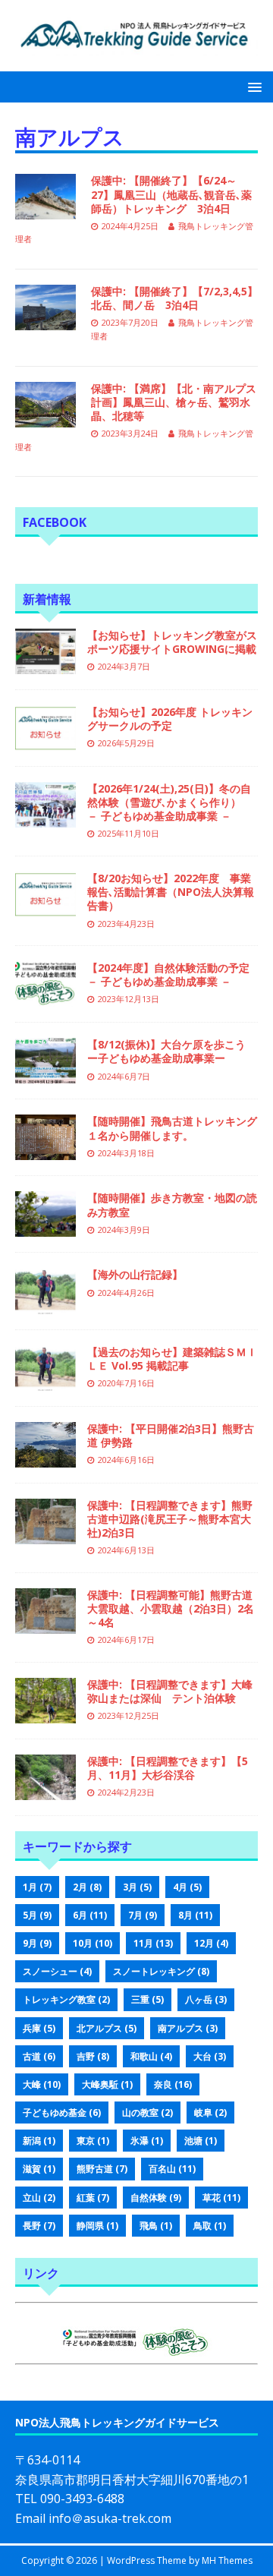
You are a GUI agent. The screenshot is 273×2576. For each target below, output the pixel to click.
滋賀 (39, 2169)
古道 (39, 2056)
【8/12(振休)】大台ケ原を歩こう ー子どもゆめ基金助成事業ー (172, 1051)
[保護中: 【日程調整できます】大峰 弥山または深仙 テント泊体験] (45, 1715)
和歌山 (151, 2056)
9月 (37, 1943)
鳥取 (210, 2226)
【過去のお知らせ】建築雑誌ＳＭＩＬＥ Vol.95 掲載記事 (172, 1359)
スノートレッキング (161, 1971)
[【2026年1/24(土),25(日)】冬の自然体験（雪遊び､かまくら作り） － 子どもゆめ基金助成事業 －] (45, 819)
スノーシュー (57, 1971)
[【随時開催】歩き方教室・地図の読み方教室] (45, 1228)
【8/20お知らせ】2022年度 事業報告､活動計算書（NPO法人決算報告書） (171, 892)
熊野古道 (102, 2169)
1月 (37, 1887)
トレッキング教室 (66, 1999)
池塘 (201, 2141)
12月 (211, 1943)
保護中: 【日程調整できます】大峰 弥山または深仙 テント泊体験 (175, 1691)
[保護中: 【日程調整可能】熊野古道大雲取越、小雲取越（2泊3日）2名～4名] (45, 1625)
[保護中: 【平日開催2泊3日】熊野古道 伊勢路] (45, 1458)
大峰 (42, 2084)
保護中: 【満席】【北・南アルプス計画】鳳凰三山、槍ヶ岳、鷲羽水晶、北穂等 (174, 402)
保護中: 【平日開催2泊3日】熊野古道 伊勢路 (171, 1435)
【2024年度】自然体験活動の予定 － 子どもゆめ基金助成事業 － (174, 974)
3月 (137, 1887)
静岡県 (97, 2226)
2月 (87, 1887)
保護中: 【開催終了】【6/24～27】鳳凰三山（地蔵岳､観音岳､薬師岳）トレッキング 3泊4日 (171, 194)
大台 (210, 2056)
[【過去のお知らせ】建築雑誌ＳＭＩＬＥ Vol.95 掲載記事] (45, 1381)
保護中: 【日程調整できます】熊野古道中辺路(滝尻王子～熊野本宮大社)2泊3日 (170, 1519)
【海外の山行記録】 (135, 1274)
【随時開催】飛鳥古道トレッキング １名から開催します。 (177, 1128)
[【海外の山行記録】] (45, 1305)
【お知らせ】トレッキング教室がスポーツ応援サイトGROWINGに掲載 (172, 642)
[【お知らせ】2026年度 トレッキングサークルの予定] (45, 741)
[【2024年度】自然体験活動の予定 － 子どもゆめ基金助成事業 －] (45, 998)
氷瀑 (147, 2141)
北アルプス (107, 2028)
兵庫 (39, 2028)
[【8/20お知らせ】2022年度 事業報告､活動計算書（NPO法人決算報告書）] (45, 908)
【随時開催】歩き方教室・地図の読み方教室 (172, 1204)
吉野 (93, 2056)
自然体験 (156, 2198)
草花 (221, 2198)
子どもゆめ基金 (62, 2113)
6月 (90, 1915)
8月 (195, 1915)
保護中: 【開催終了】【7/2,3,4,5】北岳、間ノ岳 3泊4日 (174, 298)
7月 (143, 1915)
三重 (147, 1999)
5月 (37, 1915)
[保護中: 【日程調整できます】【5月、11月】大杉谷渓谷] (45, 1791)
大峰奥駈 (107, 2084)
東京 (93, 2141)
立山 (39, 2198)
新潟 (39, 2141)
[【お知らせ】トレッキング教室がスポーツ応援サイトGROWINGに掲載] (45, 665)
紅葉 (93, 2198)
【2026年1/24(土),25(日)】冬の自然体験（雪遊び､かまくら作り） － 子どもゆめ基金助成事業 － (169, 802)
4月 (187, 1887)
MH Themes (227, 2560)
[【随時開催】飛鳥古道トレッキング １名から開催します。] (45, 1151)
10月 (93, 1943)
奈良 (173, 2084)
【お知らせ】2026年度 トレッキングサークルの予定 (170, 719)
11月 (153, 1943)
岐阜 (210, 2113)
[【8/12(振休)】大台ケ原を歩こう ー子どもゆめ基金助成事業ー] (45, 1075)
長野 (39, 2226)
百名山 (172, 2169)
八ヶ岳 (206, 1999)
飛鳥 (156, 2226)
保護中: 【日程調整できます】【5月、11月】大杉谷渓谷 (168, 1768)
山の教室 (147, 2113)
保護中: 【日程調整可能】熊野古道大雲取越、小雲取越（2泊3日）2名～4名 (171, 1608)
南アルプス (188, 2028)
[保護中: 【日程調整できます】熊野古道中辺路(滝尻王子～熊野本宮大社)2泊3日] (45, 1535)
